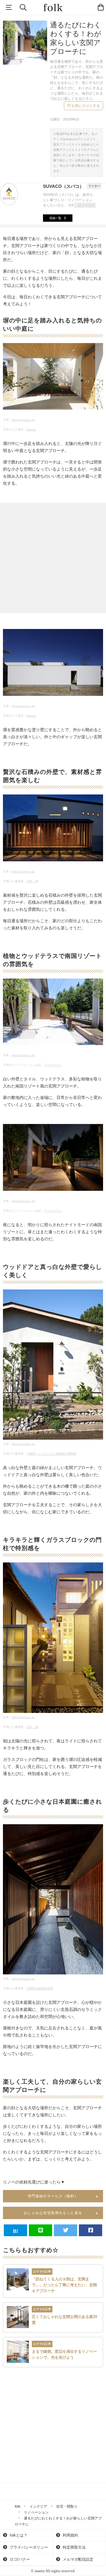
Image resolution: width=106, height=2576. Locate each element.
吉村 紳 (32, 881)
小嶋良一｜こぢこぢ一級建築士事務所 (52, 1454)
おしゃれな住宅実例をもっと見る (53, 2213)
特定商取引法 (74, 2547)
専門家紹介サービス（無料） (53, 2196)
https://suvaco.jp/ (23, 420)
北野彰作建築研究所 (40, 1988)
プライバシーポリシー (28, 2547)
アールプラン (53, 1065)
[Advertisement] (53, 558)
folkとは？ (18, 2535)
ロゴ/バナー (19, 2559)
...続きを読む (86, 205)
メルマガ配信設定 (77, 2559)
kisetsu (31, 429)
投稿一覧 (55, 218)
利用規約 (70, 2535)
